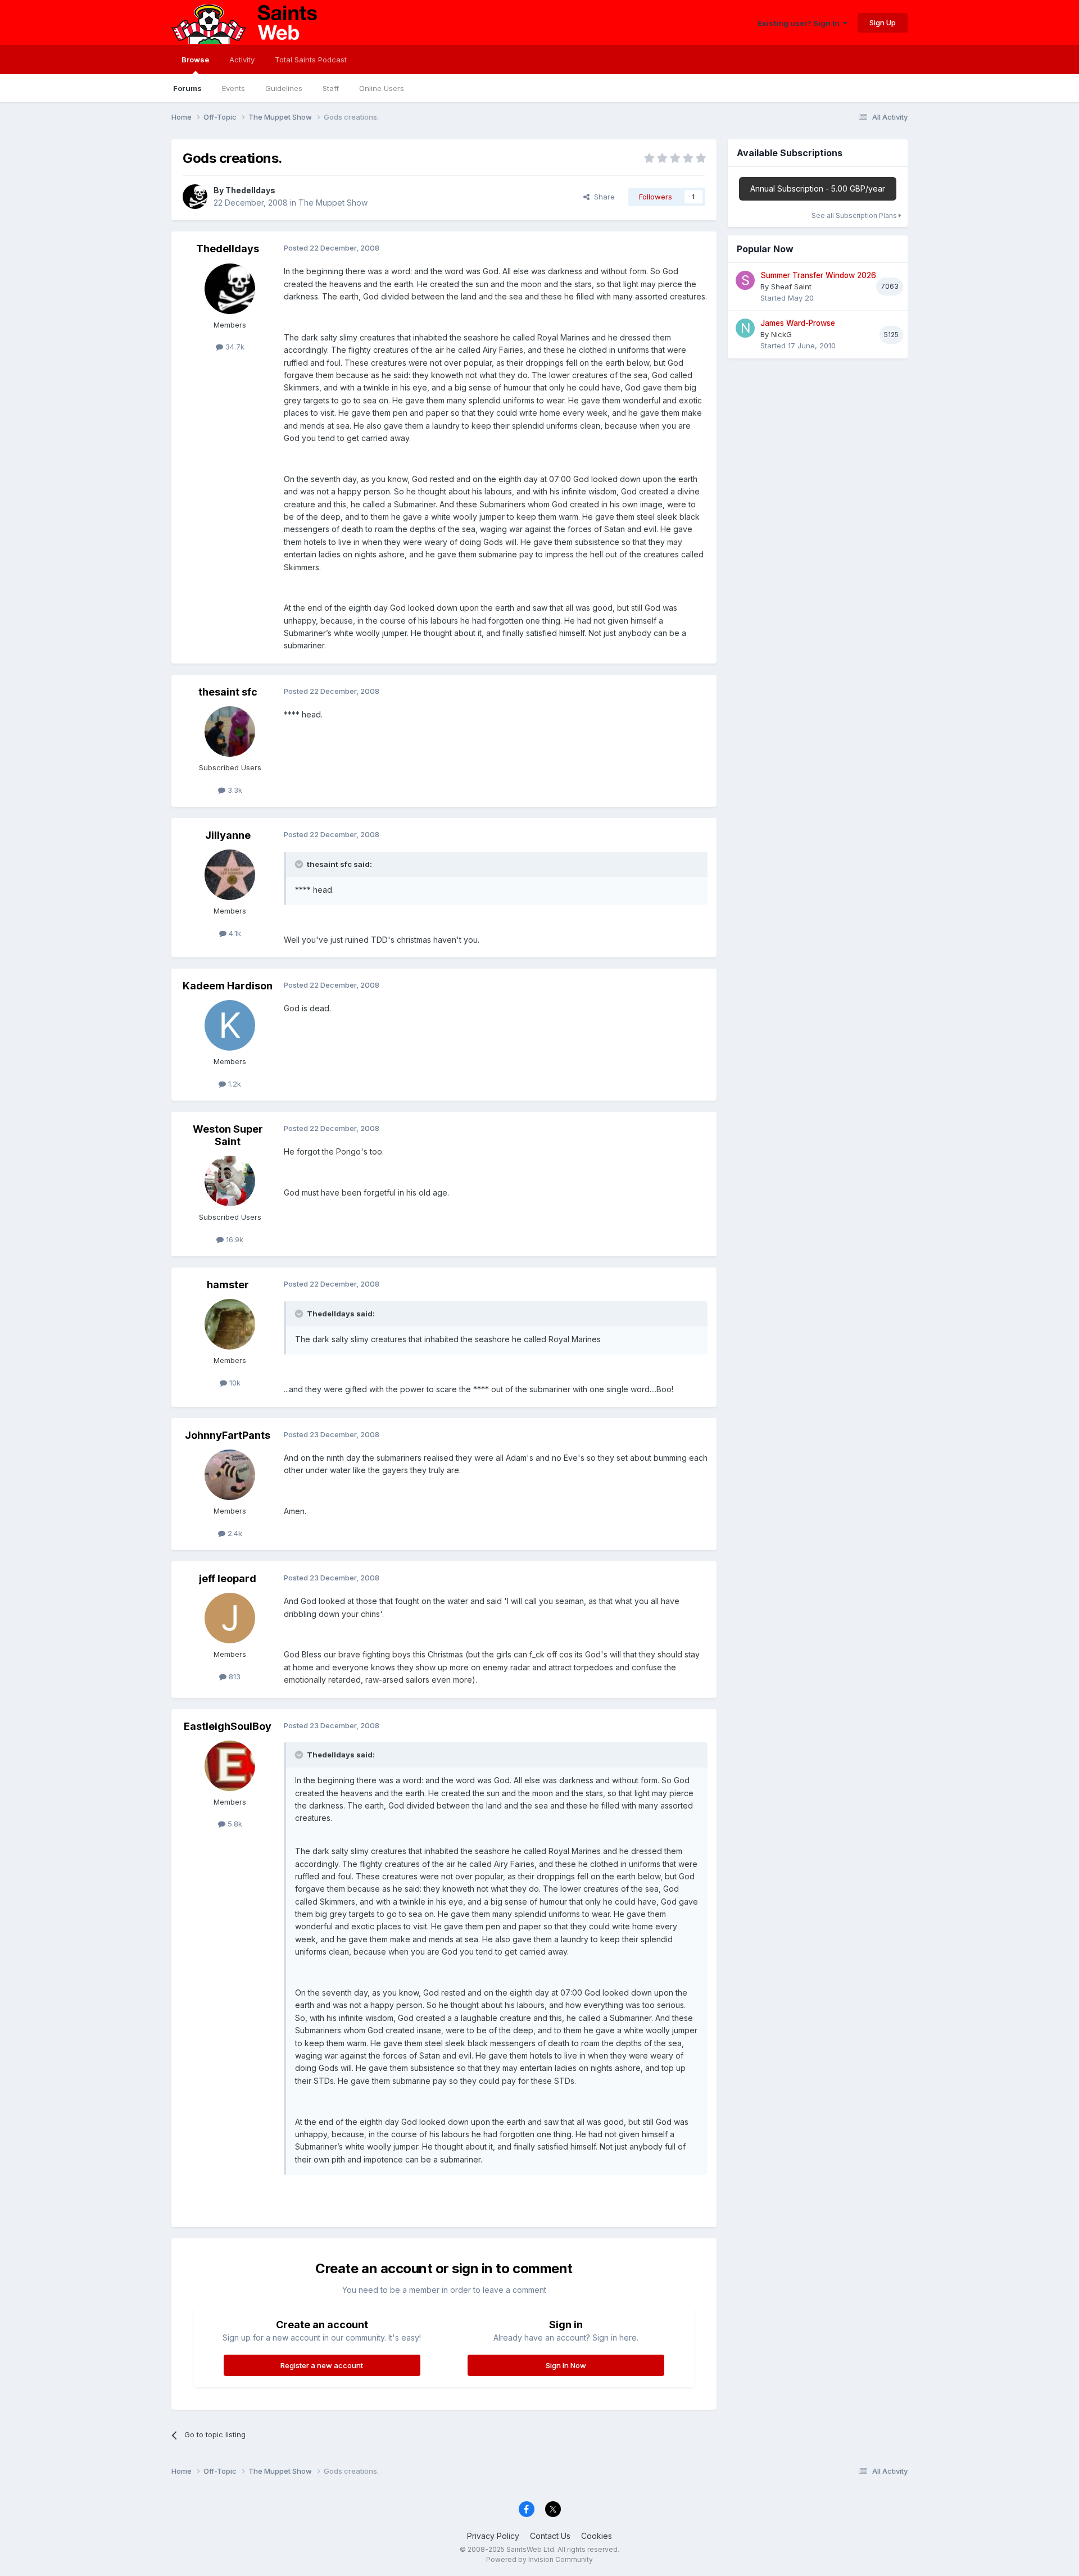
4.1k (234, 933)
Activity (242, 60)
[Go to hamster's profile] (230, 1324)
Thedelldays (250, 190)
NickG (781, 334)
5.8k (234, 1824)
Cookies (597, 2536)
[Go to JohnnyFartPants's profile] (230, 1475)
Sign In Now (566, 2365)
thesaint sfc (228, 692)
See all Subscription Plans (855, 215)
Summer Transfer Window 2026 (818, 275)
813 (234, 1677)
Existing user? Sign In (800, 23)
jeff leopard (228, 1578)
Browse (195, 60)
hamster (228, 1285)
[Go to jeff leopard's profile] (230, 1618)
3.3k (234, 790)
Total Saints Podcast (311, 60)
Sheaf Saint (791, 287)
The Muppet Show (333, 203)
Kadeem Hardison (228, 986)
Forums (187, 88)
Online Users (382, 88)
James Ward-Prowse (798, 323)
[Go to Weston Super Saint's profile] (230, 1181)
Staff (331, 88)
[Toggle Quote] (300, 864)
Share (602, 197)
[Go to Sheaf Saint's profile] (745, 280)
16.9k (234, 1239)
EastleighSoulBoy (228, 1726)
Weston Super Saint (228, 1135)
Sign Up (883, 22)
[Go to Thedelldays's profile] (195, 197)
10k (234, 1383)
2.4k (234, 1533)
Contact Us (550, 2536)
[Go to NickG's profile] (745, 328)
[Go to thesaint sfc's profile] (230, 732)
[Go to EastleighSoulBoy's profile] (230, 1766)
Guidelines (284, 88)
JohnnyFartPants (228, 1435)
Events (234, 88)
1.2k (234, 1084)
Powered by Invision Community (539, 2559)
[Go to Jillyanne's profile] (230, 875)
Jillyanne (228, 835)
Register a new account (322, 2365)
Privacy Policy (493, 2536)
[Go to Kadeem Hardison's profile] (230, 1025)
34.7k (234, 347)
